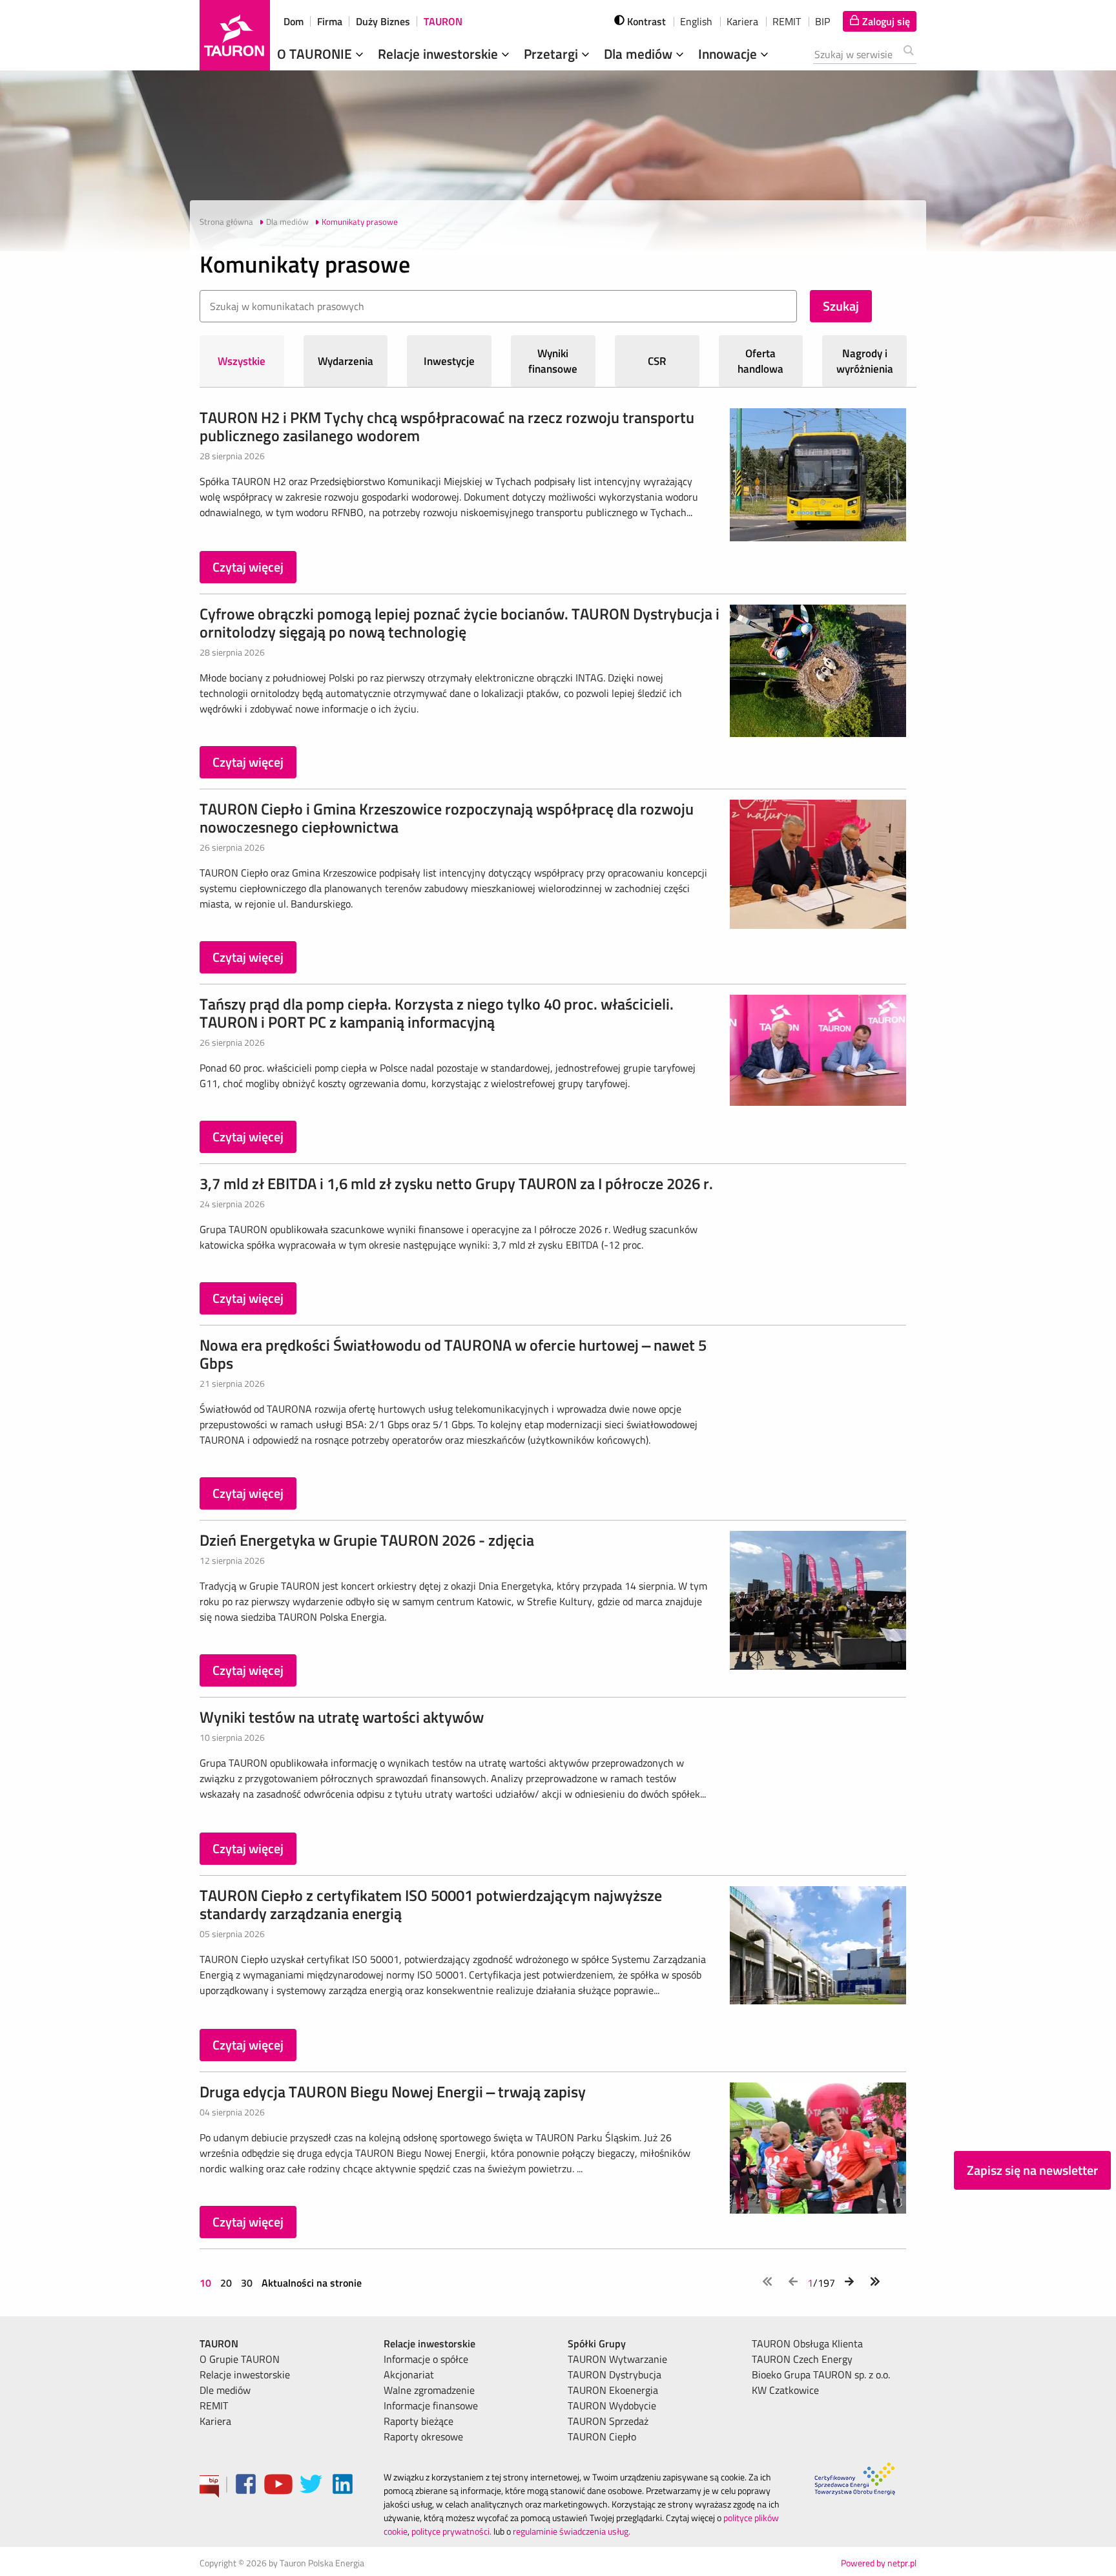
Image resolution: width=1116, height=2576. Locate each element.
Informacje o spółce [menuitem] (426, 2359)
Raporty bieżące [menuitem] (418, 2421)
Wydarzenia (346, 361)
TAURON (443, 21)
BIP (822, 21)
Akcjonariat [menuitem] (409, 2374)
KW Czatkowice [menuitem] (785, 2390)
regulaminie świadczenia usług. (572, 2531)
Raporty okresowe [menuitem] (423, 2436)
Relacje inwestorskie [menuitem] (245, 2374)
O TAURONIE (316, 54)
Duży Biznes (383, 21)
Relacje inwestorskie (439, 54)
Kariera (742, 21)
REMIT (787, 21)
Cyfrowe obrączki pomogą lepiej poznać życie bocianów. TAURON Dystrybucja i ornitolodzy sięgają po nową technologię (460, 623)
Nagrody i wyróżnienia (865, 361)
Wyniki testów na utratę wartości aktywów (342, 1717)
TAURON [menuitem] (219, 2343)
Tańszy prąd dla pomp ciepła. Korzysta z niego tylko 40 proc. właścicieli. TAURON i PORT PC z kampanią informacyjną (437, 1013)
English (696, 21)
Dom (294, 21)
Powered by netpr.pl (879, 2563)
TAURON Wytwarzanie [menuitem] (617, 2359)
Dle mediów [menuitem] (225, 2390)
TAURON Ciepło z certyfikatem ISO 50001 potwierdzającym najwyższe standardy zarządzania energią (431, 1904)
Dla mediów (640, 54)
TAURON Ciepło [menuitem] (602, 2436)
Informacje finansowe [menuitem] (431, 2405)
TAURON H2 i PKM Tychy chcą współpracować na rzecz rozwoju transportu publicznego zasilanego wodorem (447, 426)
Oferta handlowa (760, 361)
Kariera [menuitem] (215, 2421)
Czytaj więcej (248, 567)
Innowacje (729, 54)
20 (226, 2283)
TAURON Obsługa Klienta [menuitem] (807, 2343)
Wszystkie (242, 361)
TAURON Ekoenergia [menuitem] (613, 2390)
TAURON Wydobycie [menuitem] (612, 2405)
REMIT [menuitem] (214, 2405)
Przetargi (553, 54)
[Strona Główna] (235, 35)
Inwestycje (449, 361)
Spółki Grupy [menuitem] (597, 2343)
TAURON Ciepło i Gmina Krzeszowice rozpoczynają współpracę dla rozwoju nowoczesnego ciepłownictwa (447, 818)
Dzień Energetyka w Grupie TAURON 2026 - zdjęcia (367, 1540)
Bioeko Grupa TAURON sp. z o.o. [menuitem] (821, 2374)
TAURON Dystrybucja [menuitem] (615, 2374)
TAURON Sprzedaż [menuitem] (608, 2421)
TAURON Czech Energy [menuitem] (802, 2359)
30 (247, 2283)
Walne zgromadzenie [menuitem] (429, 2390)
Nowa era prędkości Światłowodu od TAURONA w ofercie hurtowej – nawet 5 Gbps (453, 1354)
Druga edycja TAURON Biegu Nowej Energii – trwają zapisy (393, 2092)
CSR (657, 361)
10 (207, 2283)
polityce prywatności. (451, 2531)
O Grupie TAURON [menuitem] (240, 2359)
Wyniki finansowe (553, 361)
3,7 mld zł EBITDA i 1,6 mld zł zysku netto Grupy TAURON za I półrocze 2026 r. (456, 1183)
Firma (330, 21)
